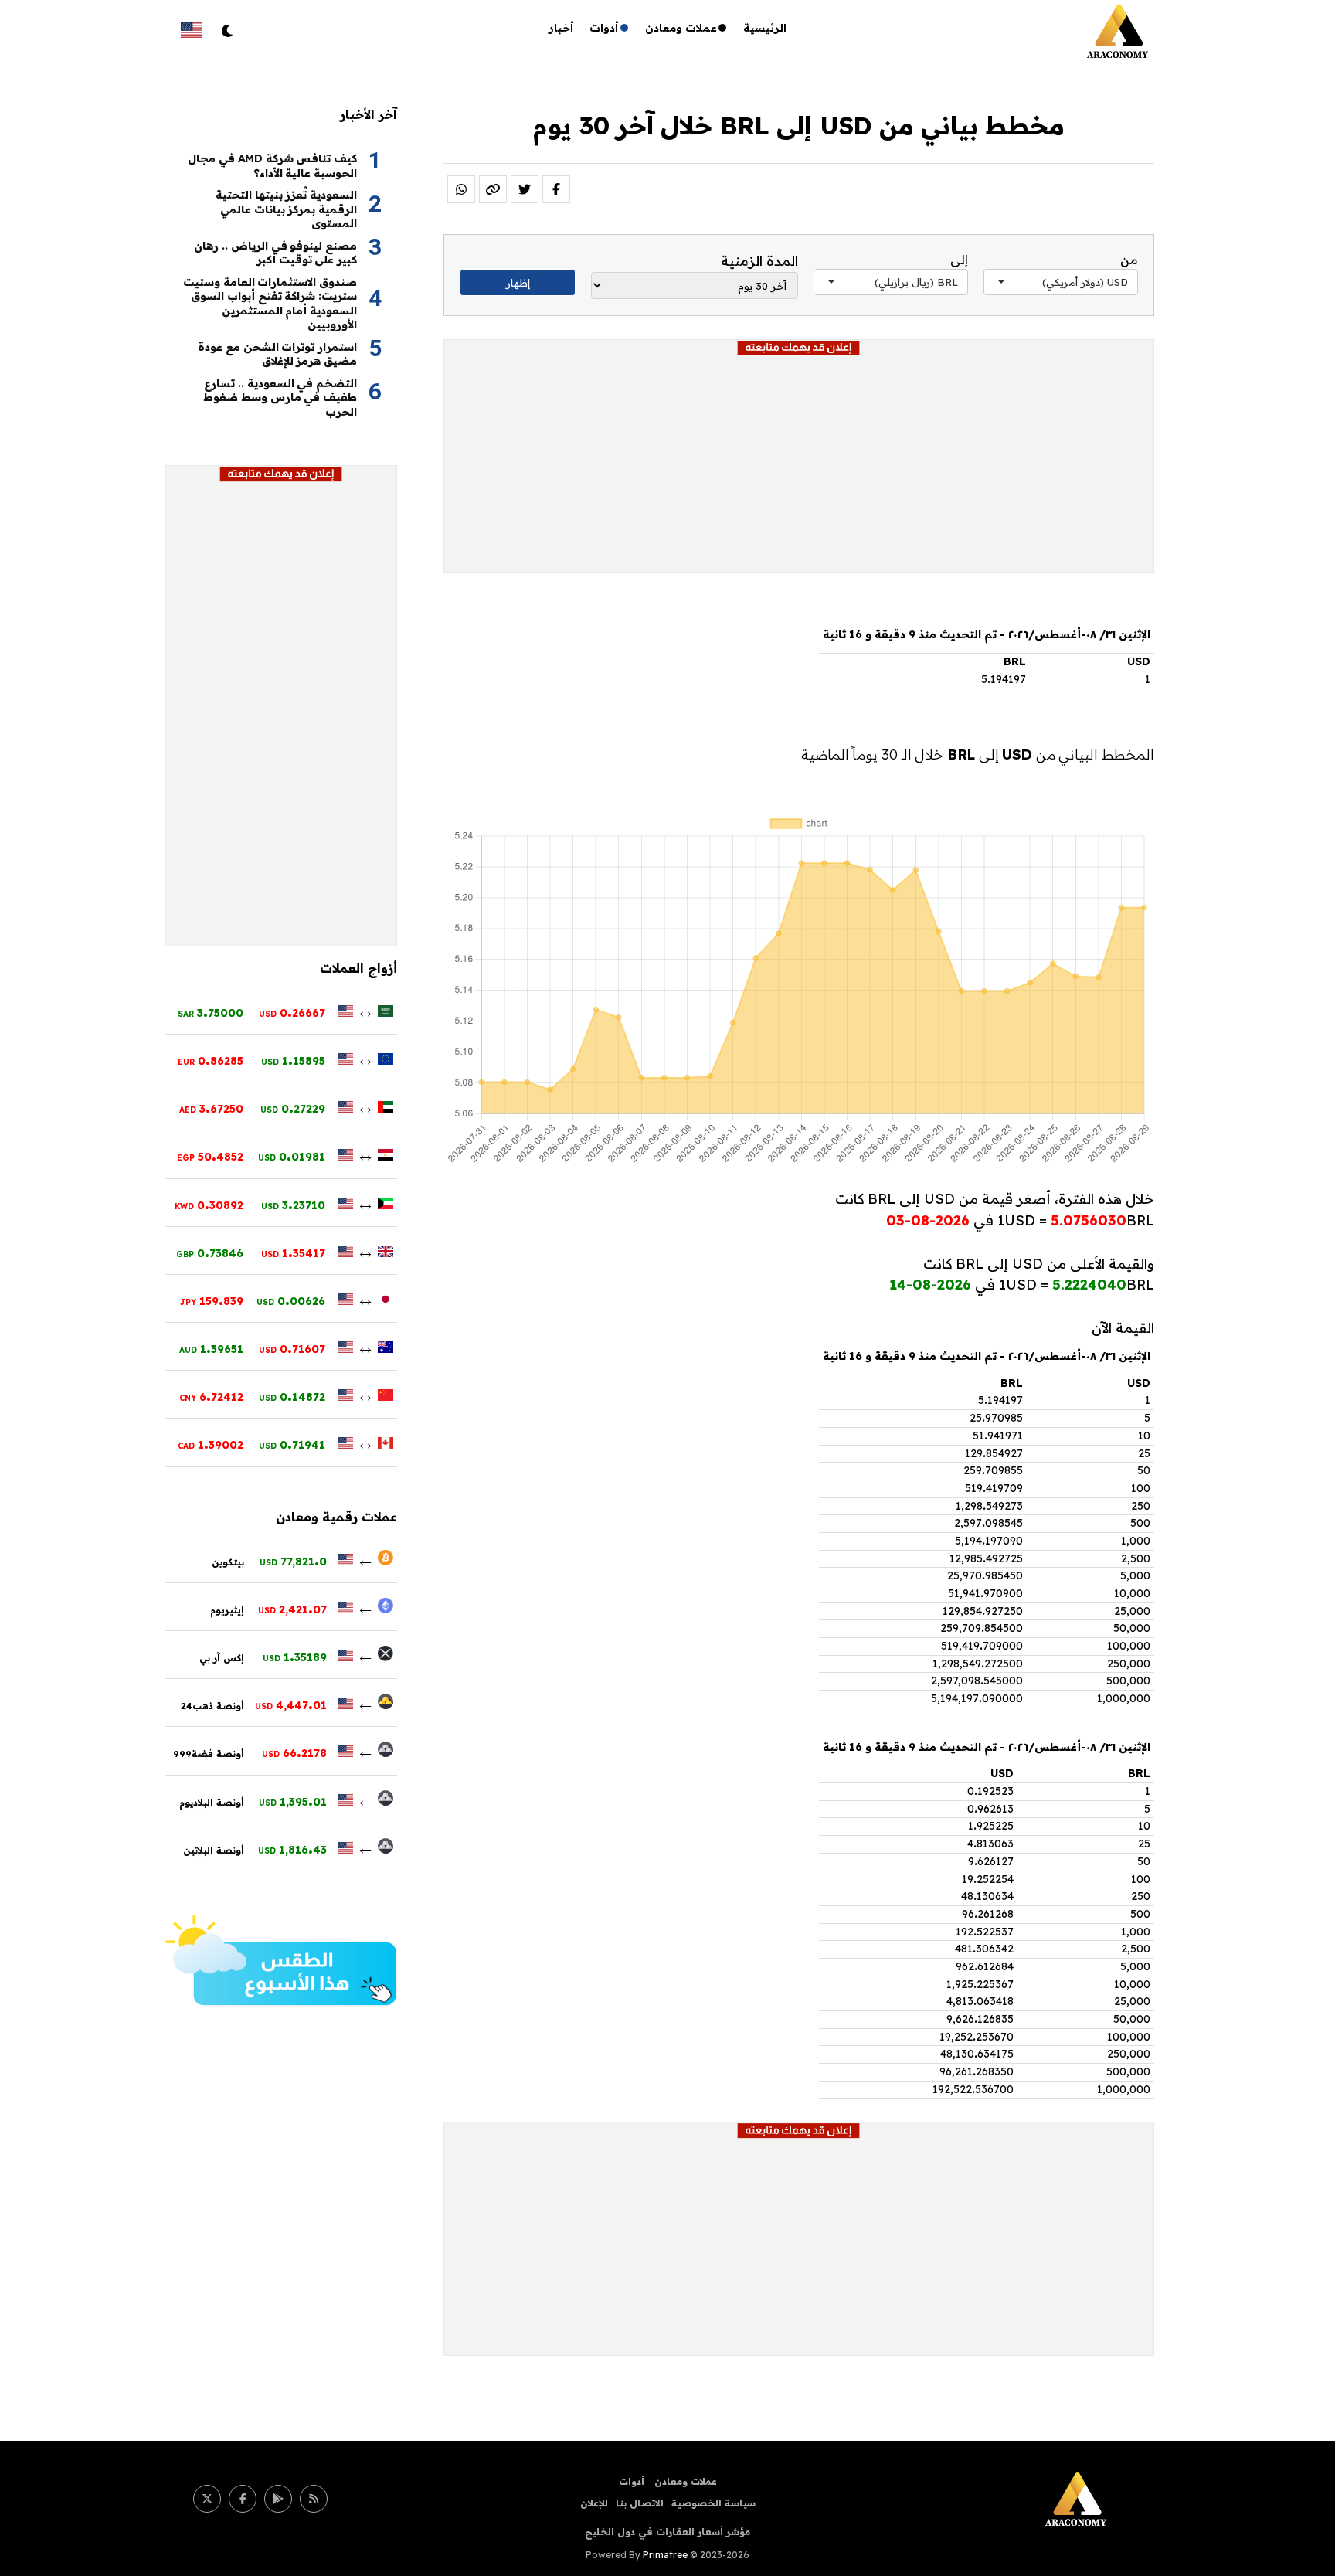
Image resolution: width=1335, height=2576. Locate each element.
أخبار (561, 28)
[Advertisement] (799, 464)
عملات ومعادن (681, 28)
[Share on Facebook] (556, 189)
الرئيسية (765, 28)
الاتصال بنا (640, 2503)
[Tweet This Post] (525, 189)
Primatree (665, 2555)
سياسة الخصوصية (713, 2503)
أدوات (604, 28)
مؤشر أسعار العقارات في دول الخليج (667, 2532)
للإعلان (594, 2503)
